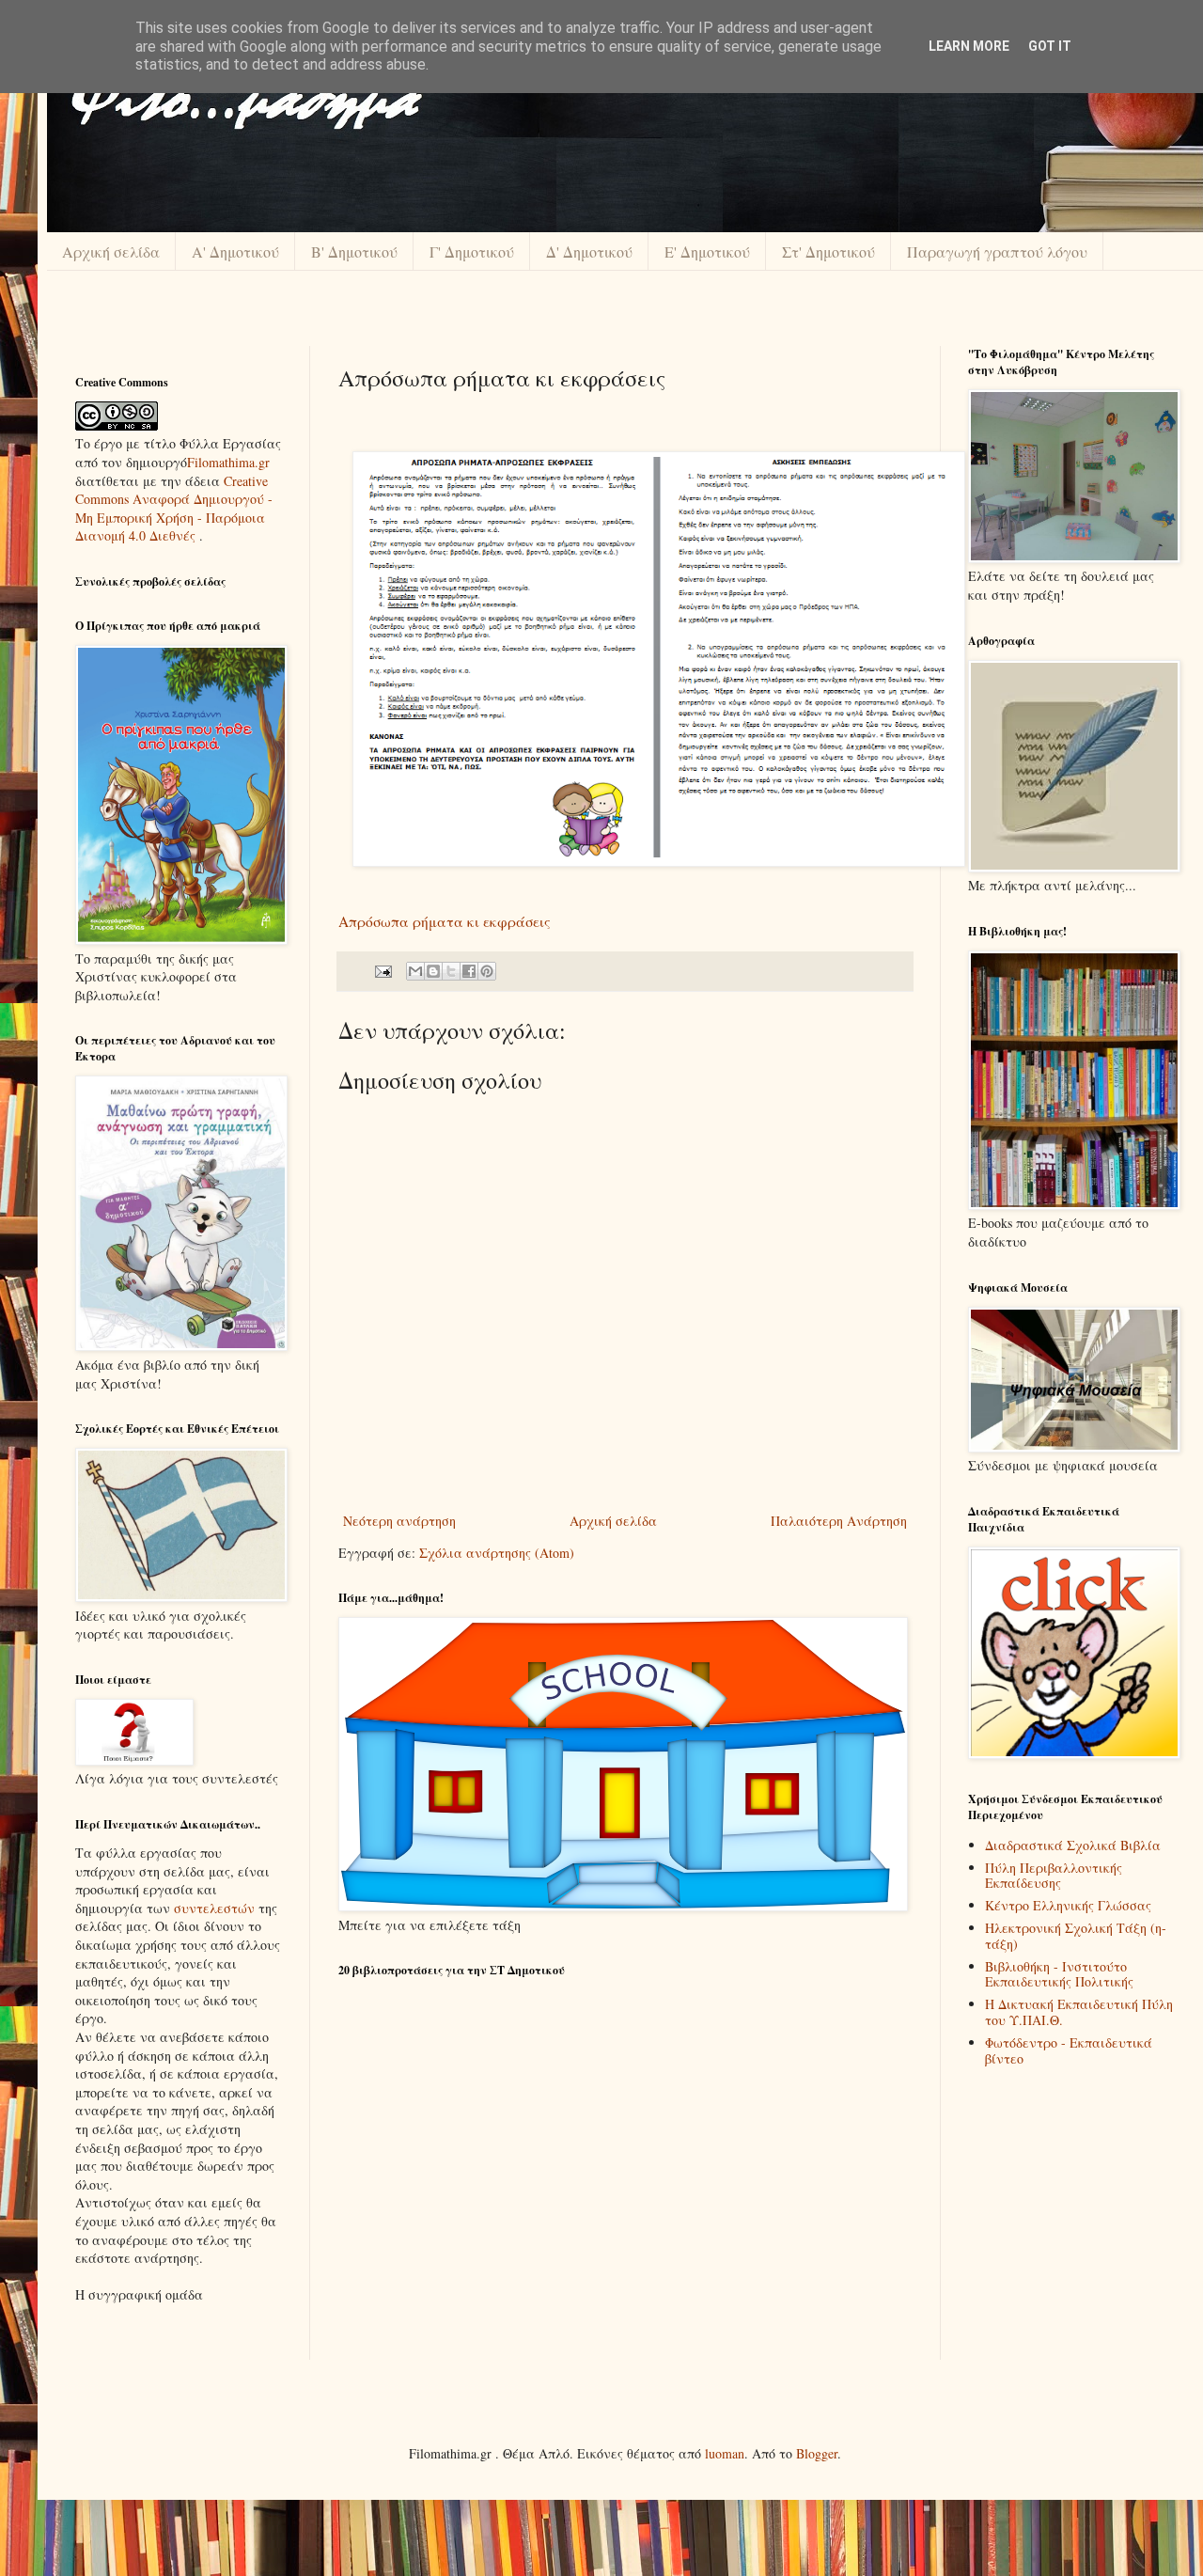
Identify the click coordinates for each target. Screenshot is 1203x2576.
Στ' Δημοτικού (828, 251)
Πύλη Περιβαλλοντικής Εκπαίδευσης (1054, 1876)
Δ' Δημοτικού (589, 251)
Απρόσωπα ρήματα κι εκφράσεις (445, 921)
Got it (1050, 46)
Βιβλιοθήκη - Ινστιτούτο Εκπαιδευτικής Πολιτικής (1059, 1974)
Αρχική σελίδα (111, 251)
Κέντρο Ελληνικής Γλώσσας (1068, 1905)
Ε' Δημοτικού (707, 251)
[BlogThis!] (433, 971)
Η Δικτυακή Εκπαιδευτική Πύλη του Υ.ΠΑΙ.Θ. (1079, 2012)
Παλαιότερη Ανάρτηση (839, 1521)
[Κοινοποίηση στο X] (451, 971)
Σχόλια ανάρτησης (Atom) (497, 1553)
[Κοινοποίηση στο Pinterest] (487, 971)
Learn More (969, 46)
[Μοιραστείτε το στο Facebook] (469, 971)
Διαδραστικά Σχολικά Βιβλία (1073, 1845)
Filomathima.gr (228, 462)
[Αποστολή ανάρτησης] (382, 970)
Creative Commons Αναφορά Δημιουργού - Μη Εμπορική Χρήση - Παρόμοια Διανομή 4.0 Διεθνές (174, 509)
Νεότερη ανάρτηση (399, 1521)
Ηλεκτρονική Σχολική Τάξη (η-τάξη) (1076, 1936)
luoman (725, 2453)
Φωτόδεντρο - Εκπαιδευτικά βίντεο (1069, 2050)
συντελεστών (214, 1908)
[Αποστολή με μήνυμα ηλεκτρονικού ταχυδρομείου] (415, 971)
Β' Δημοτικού (354, 251)
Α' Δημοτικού (235, 251)
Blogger (817, 2453)
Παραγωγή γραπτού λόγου (997, 251)
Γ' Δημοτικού (472, 251)
